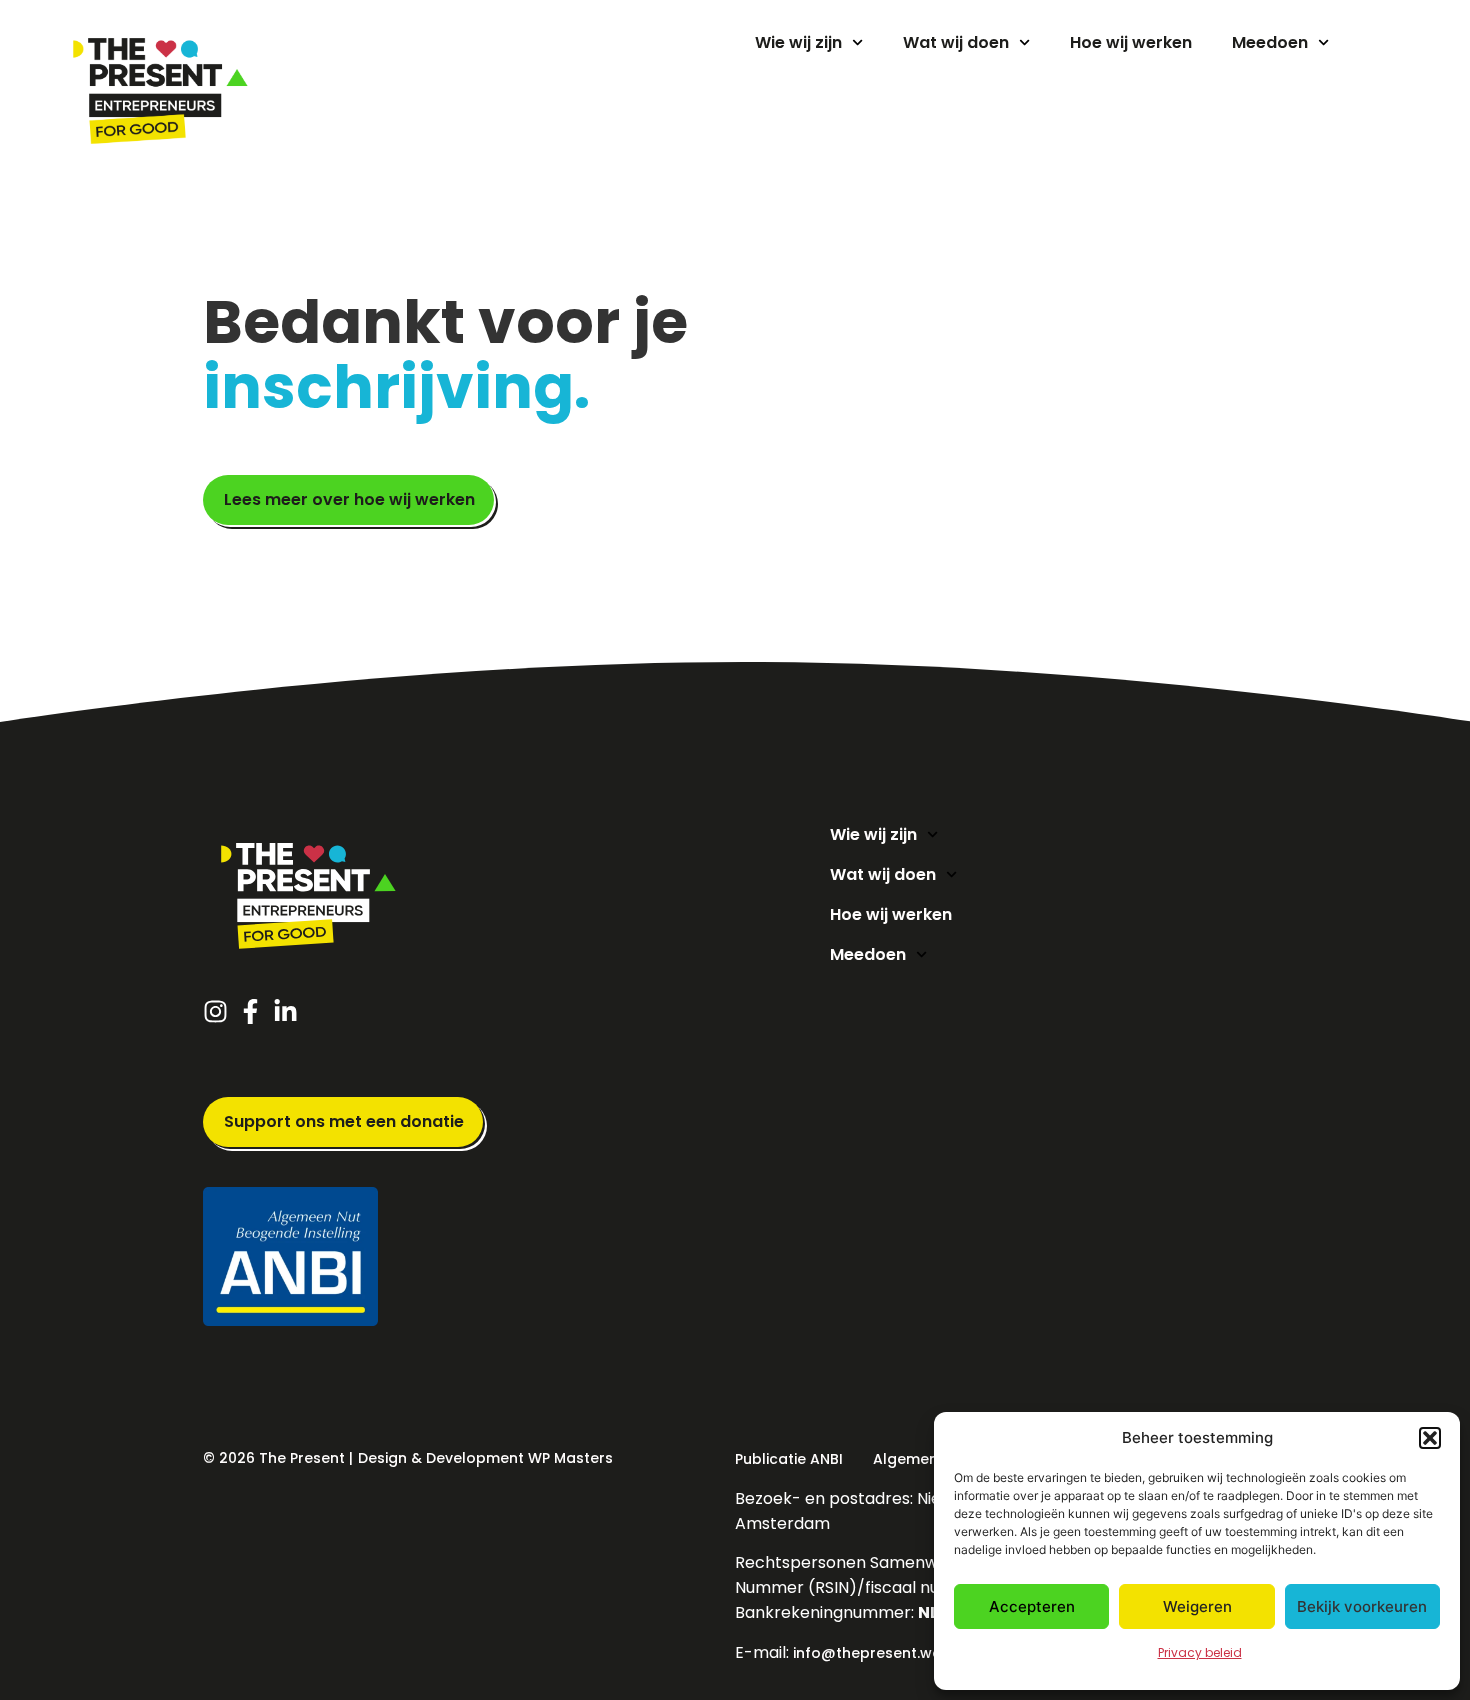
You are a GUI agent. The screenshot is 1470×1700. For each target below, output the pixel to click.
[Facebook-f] (255, 1012)
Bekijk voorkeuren (1362, 1606)
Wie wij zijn (798, 42)
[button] (1430, 1438)
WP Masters (570, 1458)
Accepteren (1032, 1606)
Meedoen (1270, 42)
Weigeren (1197, 1606)
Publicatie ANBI (789, 1459)
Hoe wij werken (1131, 42)
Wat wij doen (956, 42)
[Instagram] (220, 1012)
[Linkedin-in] (290, 1012)
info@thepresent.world (877, 1653)
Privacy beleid (1200, 1652)
